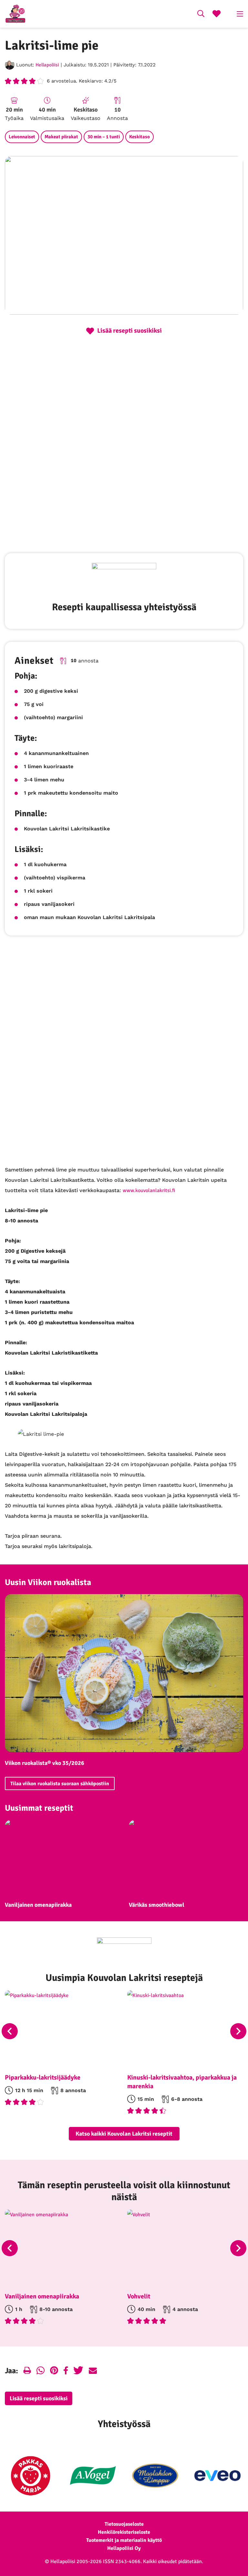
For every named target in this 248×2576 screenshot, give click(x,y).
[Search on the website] (201, 15)
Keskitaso (139, 137)
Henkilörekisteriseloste (124, 2532)
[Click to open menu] (240, 14)
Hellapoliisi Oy (124, 2548)
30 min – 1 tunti (104, 137)
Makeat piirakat (61, 137)
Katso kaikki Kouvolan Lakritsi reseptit (124, 2134)
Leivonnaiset (22, 137)
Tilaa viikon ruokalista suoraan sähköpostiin (60, 1784)
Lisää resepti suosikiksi (39, 2398)
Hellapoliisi (47, 65)
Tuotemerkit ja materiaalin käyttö (124, 2540)
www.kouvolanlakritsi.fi (149, 1190)
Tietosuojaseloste (124, 2524)
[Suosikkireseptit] (217, 15)
